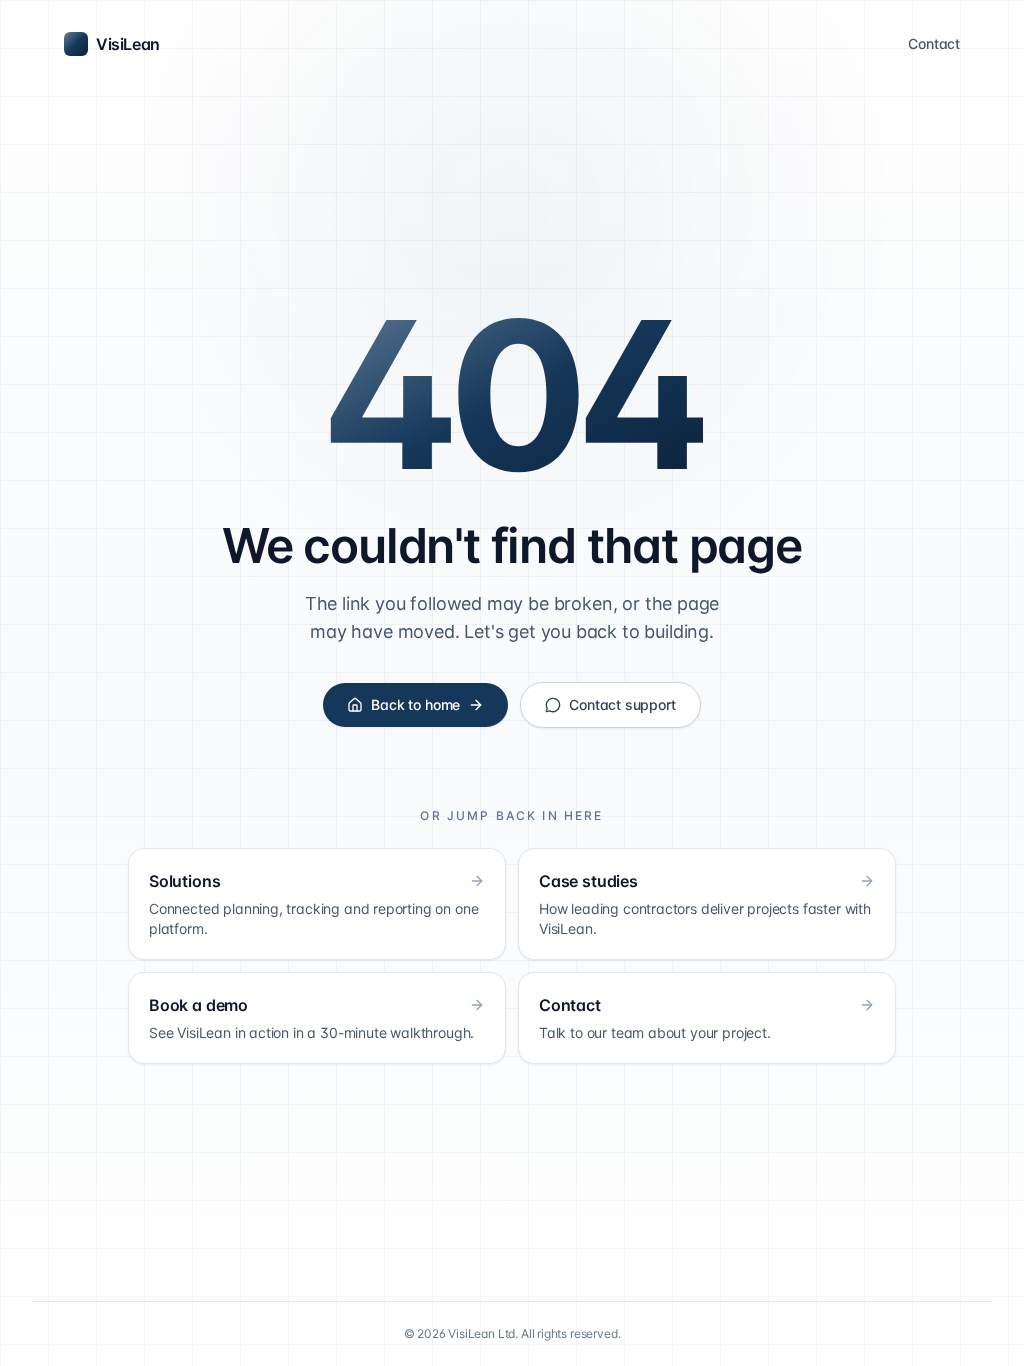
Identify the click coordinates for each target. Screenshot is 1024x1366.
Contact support (622, 704)
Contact (934, 43)
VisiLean (128, 44)
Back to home (415, 704)
